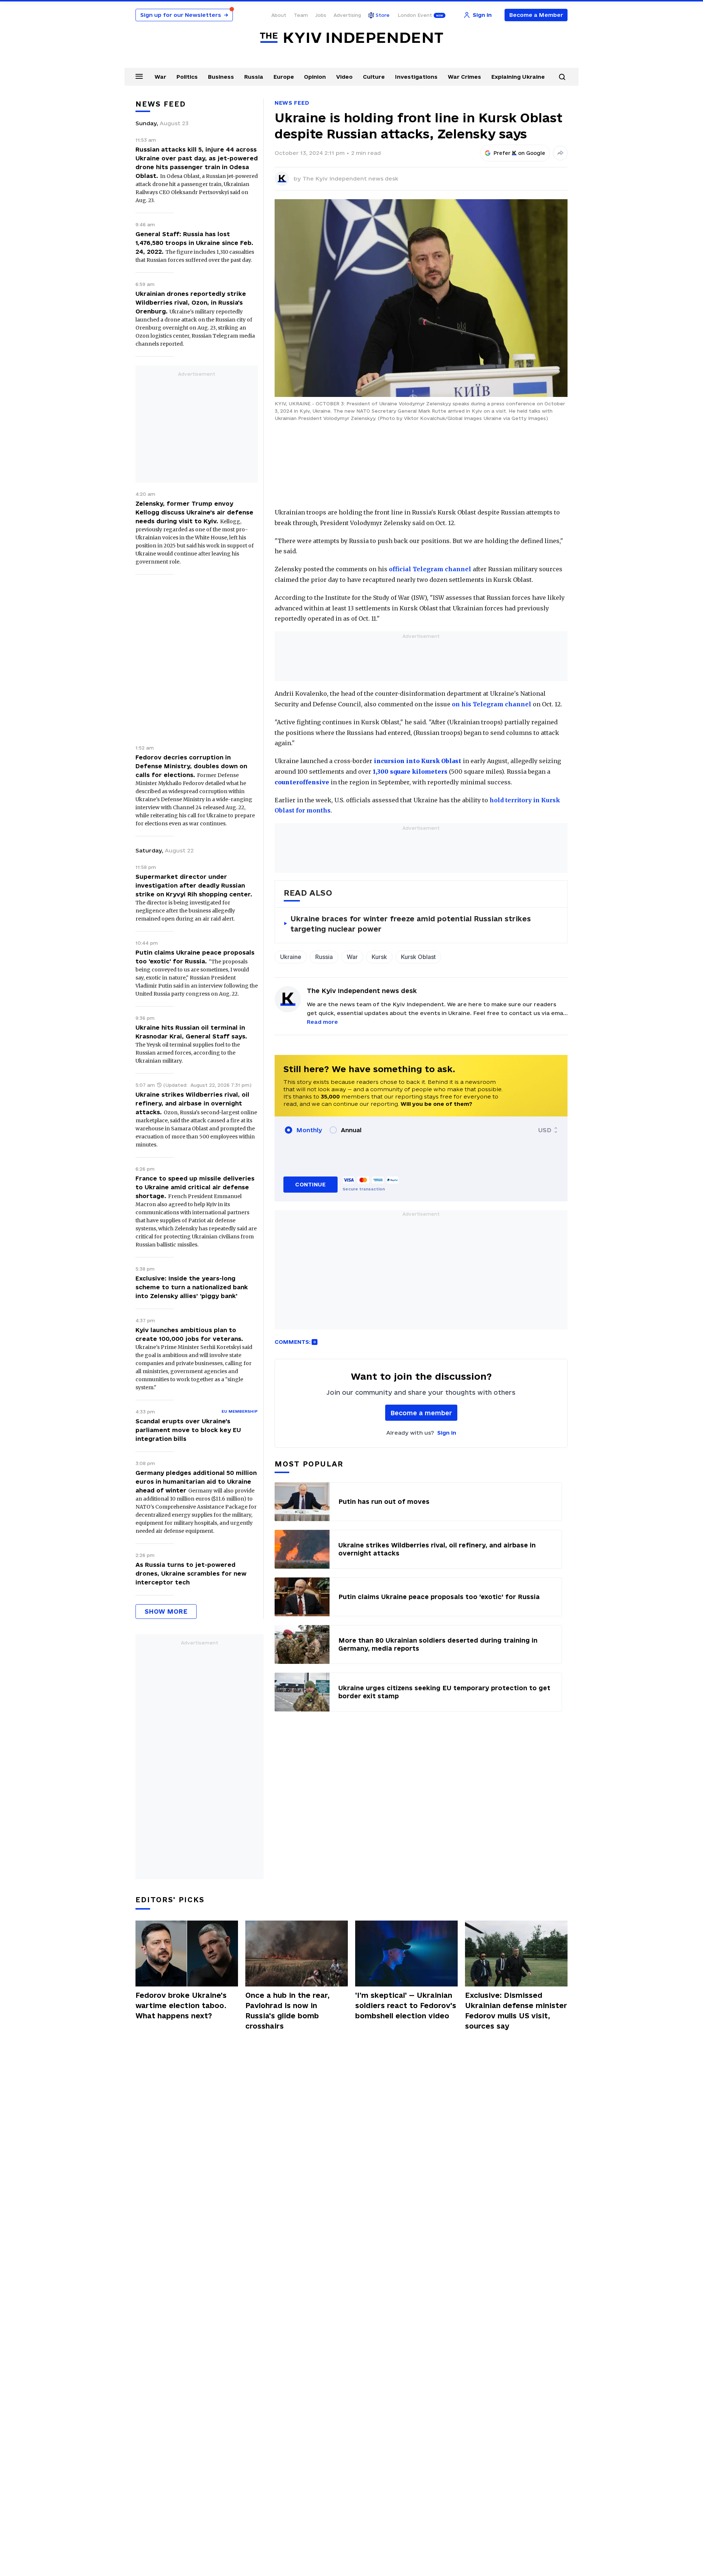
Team (301, 15)
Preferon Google (520, 153)
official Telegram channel (430, 569)
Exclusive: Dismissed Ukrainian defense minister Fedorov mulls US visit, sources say (516, 2011)
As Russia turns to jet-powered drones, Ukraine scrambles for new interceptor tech (191, 1573)
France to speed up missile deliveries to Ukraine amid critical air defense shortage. (195, 1187)
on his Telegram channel (491, 704)
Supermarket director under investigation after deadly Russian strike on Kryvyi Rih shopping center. (194, 885)
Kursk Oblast (418, 957)
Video (344, 77)
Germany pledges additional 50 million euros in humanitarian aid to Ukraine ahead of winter (196, 1482)
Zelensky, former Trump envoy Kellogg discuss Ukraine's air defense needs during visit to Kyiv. (194, 512)
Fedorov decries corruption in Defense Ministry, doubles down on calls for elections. (191, 766)
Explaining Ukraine (518, 77)
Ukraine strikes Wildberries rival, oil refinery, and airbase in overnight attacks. (192, 1103)
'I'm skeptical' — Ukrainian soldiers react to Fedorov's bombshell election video (406, 2006)
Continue (310, 1184)
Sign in (447, 1433)
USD (545, 1130)
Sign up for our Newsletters (184, 15)
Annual (351, 1130)
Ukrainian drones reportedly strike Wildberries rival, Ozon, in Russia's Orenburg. (191, 302)
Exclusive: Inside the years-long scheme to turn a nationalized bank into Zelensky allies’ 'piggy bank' (192, 1287)
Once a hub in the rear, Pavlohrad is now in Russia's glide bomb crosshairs (287, 2011)
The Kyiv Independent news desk (350, 179)
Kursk (379, 957)
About (279, 15)
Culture (374, 77)
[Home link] (351, 38)
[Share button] (560, 153)
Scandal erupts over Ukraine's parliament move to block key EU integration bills (188, 1430)
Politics (187, 77)
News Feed (292, 103)
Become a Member (536, 15)
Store (383, 15)
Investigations (416, 77)
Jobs (321, 15)
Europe (284, 77)
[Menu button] (139, 76)
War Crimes (464, 77)
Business (221, 77)
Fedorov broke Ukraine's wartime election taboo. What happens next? (181, 2006)
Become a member (421, 1413)
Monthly (309, 1130)
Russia (254, 77)
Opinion (315, 77)
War (160, 77)
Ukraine (291, 957)
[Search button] (562, 77)
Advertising (347, 15)
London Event (415, 15)
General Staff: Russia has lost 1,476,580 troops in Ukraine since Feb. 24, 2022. (194, 243)
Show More (166, 1611)
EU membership (240, 1411)
